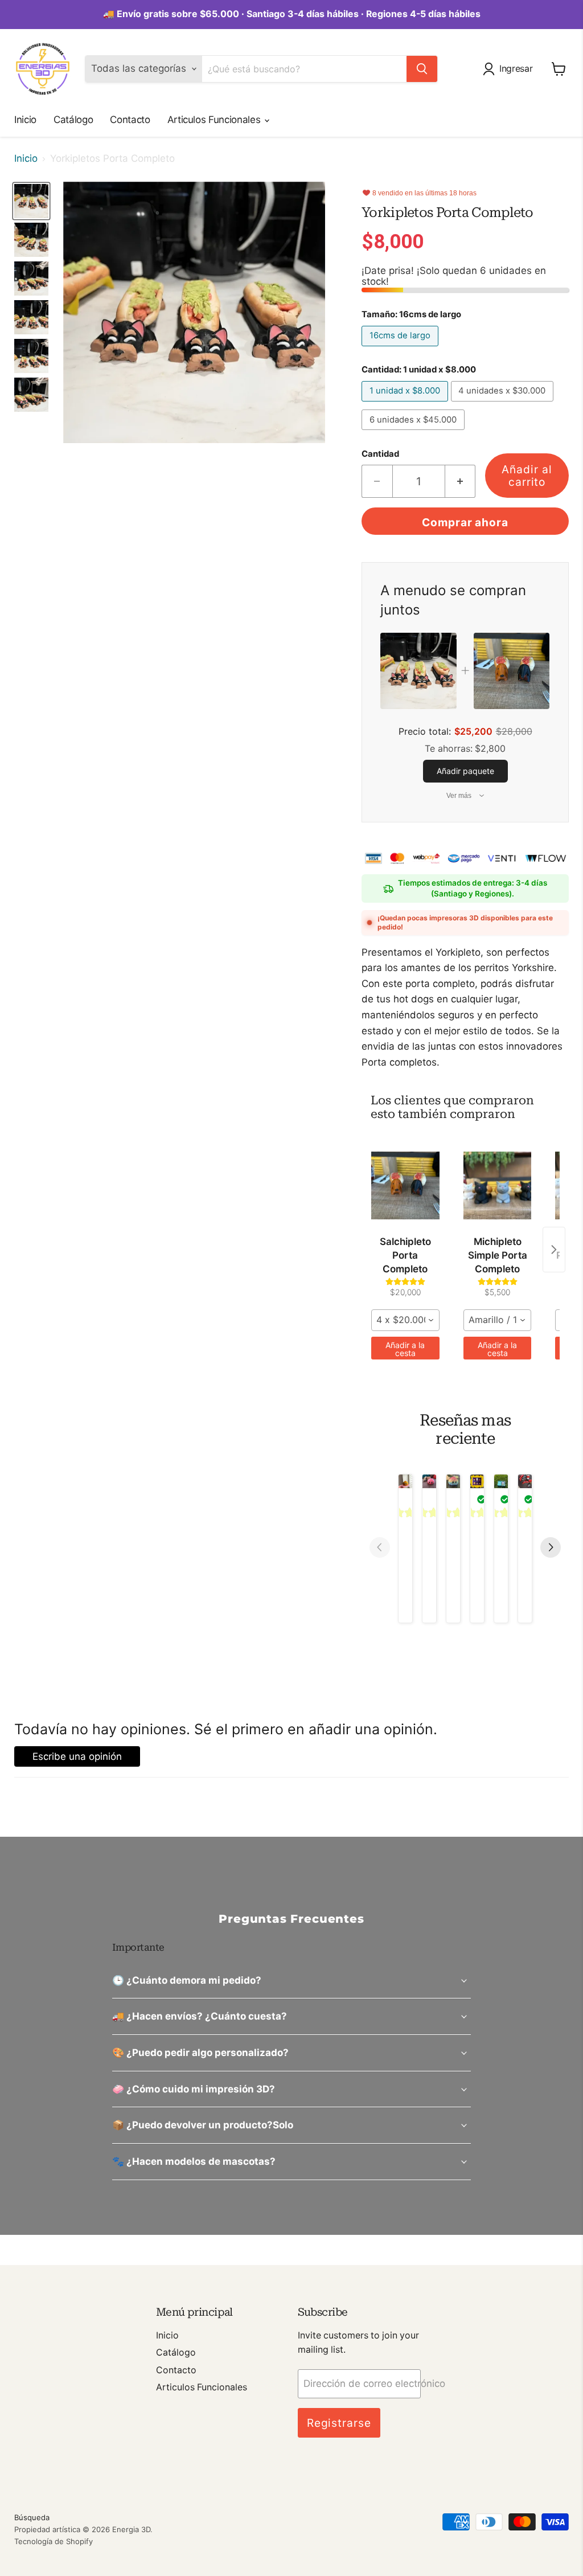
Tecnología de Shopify (54, 2541)
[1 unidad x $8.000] (406, 404)
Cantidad (380, 454)
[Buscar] (422, 69)
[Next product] (554, 1250)
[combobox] (405, 1320)
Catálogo (73, 120)
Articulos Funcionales (215, 120)
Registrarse (339, 2423)
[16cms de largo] (401, 349)
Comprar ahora (465, 522)
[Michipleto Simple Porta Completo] (498, 1185)
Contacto (130, 120)
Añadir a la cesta (405, 1349)
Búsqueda (32, 2517)
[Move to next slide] (551, 1549)
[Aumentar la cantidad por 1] (461, 481)
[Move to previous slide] (380, 1549)
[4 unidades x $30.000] (504, 404)
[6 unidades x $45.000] (414, 432)
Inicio (25, 120)
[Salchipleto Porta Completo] (405, 1185)
